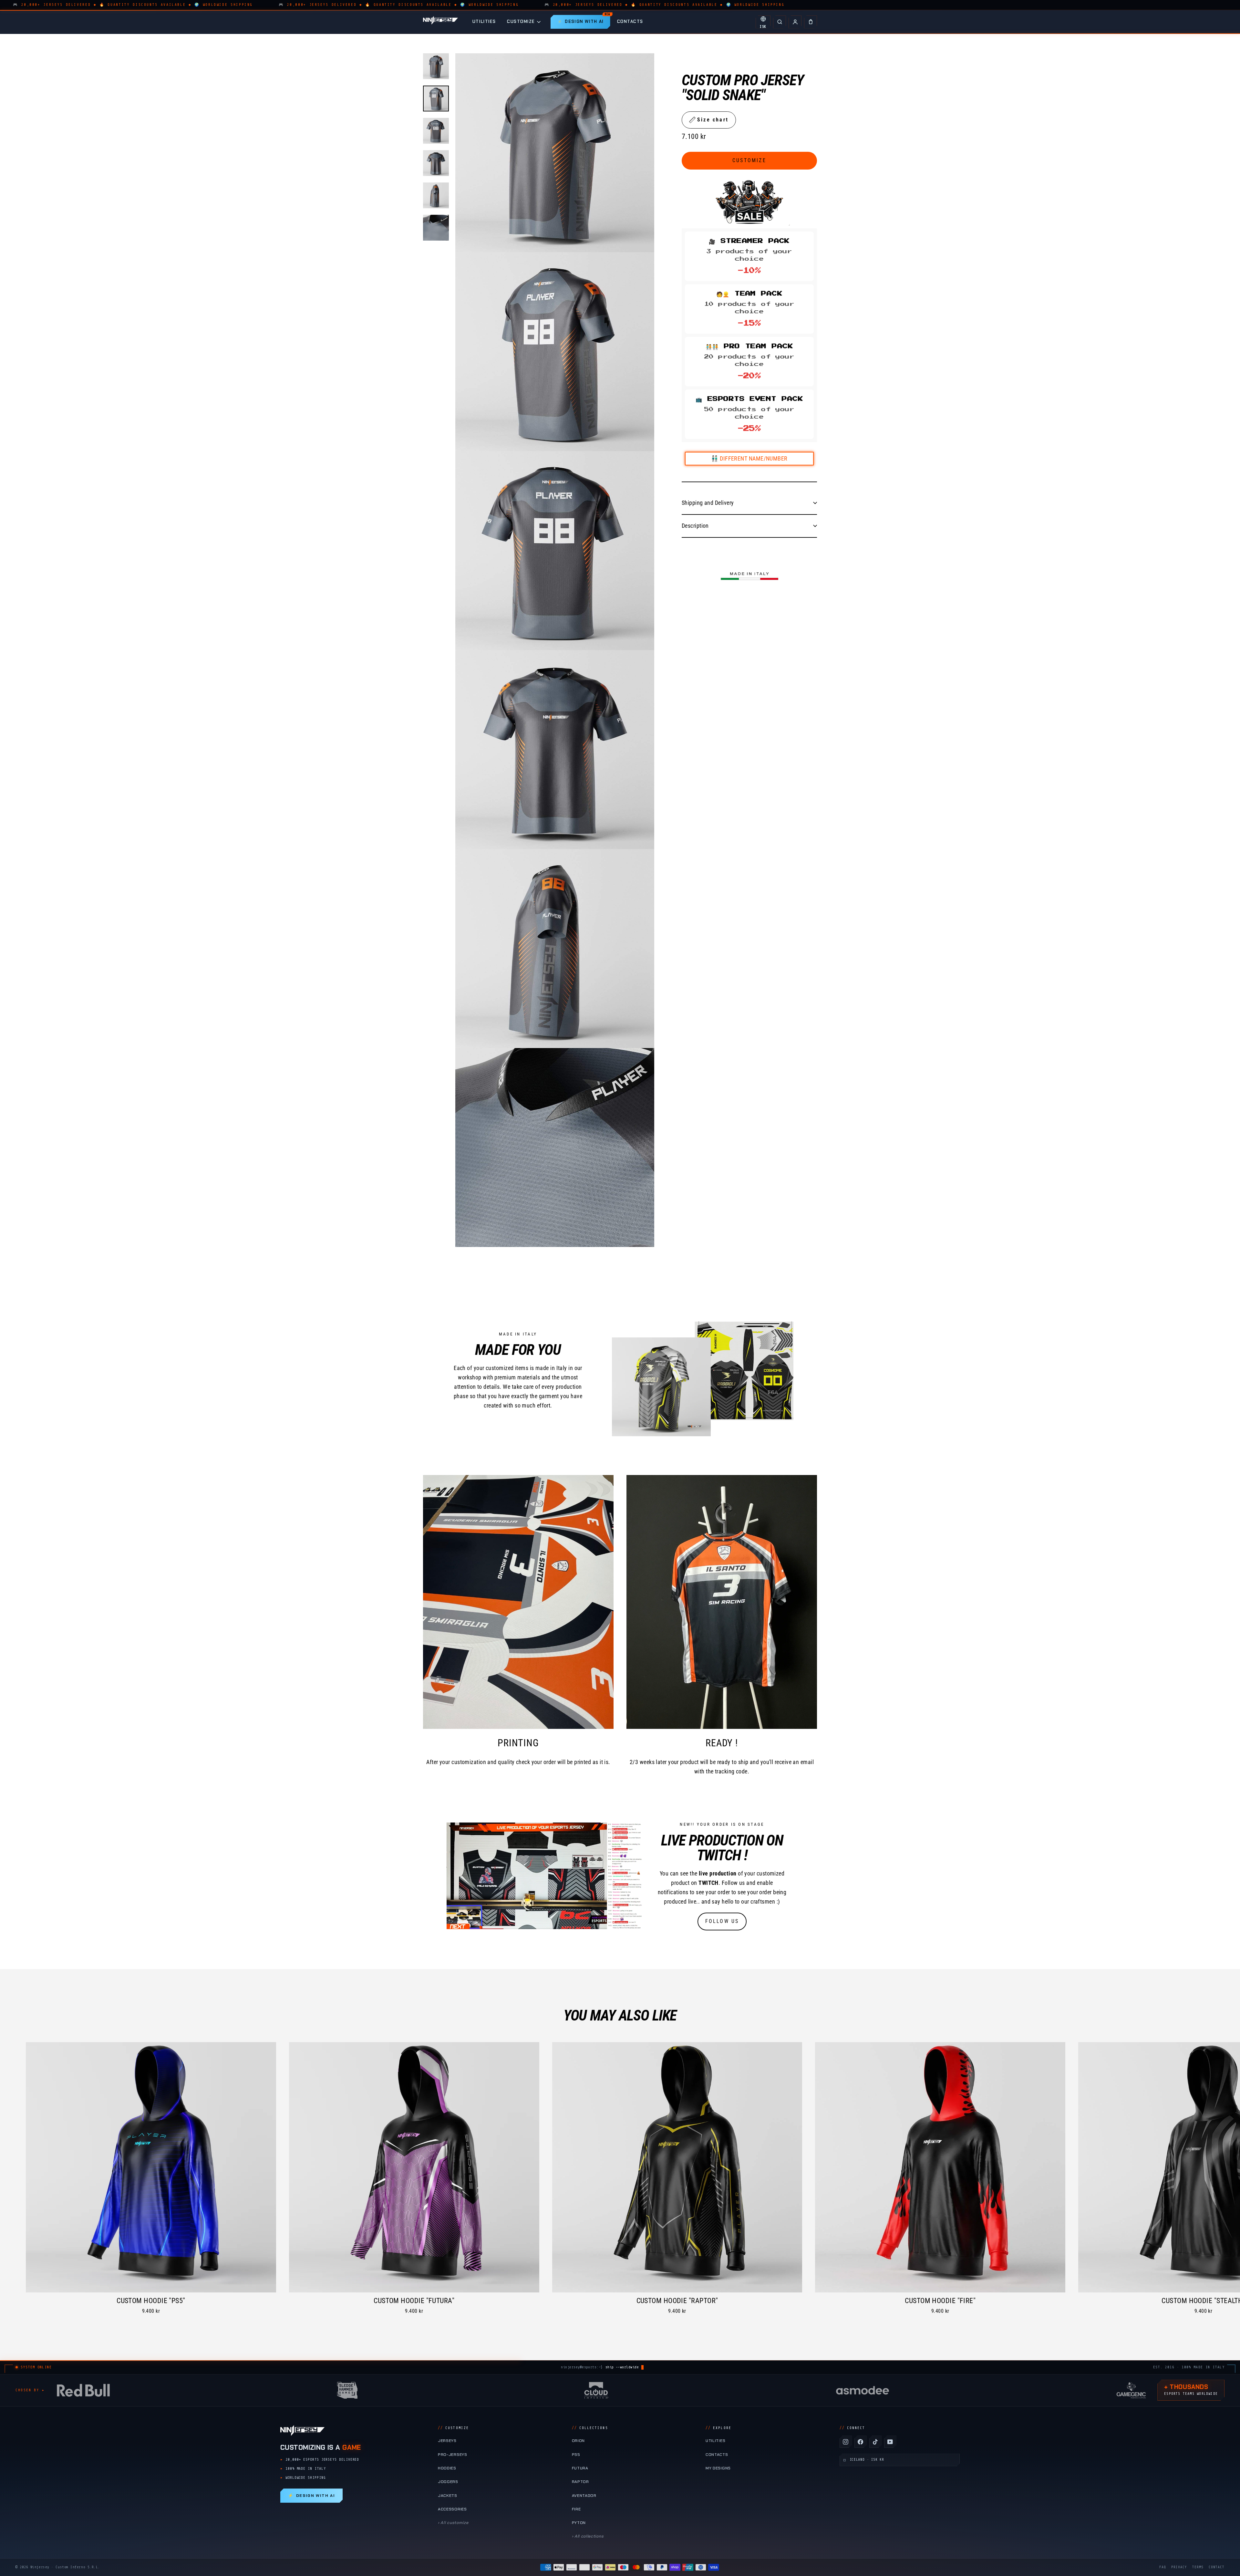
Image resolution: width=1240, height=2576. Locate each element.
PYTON (579, 2523)
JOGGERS (448, 2482)
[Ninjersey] (440, 22)
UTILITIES (484, 21)
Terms (1198, 2567)
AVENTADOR (584, 2496)
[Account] (795, 22)
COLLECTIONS (590, 2428)
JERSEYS (447, 2441)
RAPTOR (580, 2482)
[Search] (780, 22)
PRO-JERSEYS (453, 2455)
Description (695, 525)
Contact (1217, 2567)
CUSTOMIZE (521, 21)
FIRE (576, 2509)
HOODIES (447, 2468)
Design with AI (311, 2496)
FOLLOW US (722, 1921)
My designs (718, 2468)
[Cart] (811, 22)
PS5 (576, 2455)
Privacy (1179, 2567)
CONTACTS (630, 21)
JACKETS (448, 2496)
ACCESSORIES (452, 2509)
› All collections (588, 2536)
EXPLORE (718, 2428)
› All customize (453, 2523)
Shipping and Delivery (708, 502)
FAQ (1163, 2567)
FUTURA (580, 2468)
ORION (578, 2441)
